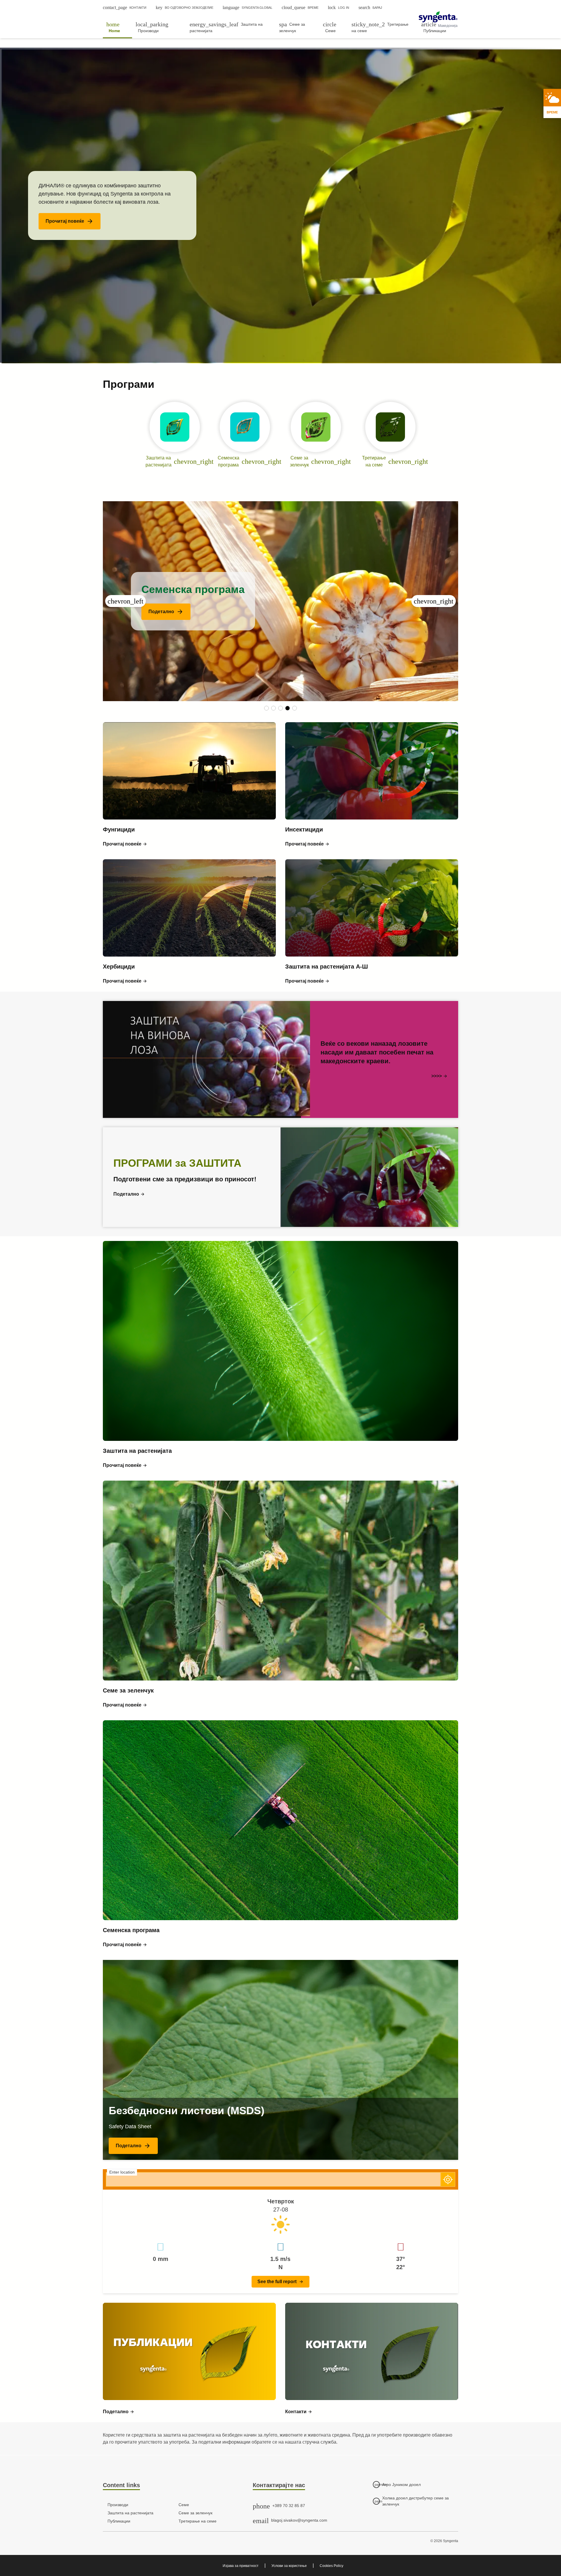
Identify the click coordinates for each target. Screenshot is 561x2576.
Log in (338, 7)
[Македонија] (438, 17)
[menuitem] (117, 27)
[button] (70, 221)
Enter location (122, 2172)
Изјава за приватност (241, 2566)
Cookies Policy (331, 2566)
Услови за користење (289, 2566)
